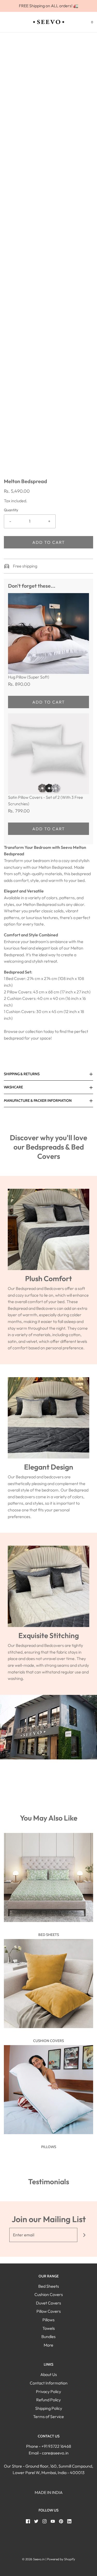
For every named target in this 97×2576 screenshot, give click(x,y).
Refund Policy (48, 2400)
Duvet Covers (48, 2303)
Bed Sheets (49, 1935)
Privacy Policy (48, 2391)
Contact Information (49, 2383)
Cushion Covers (48, 2041)
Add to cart (49, 542)
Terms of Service (48, 2417)
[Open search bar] (10, 22)
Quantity (11, 510)
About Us (49, 2374)
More (48, 2345)
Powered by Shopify (61, 2559)
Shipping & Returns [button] (22, 1074)
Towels (49, 2328)
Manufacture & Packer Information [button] (38, 1100)
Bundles (48, 2336)
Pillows (49, 2147)
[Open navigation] (4, 22)
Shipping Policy (49, 2408)
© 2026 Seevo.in (33, 2559)
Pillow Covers (49, 2311)
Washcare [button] (13, 1087)
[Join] (84, 2235)
